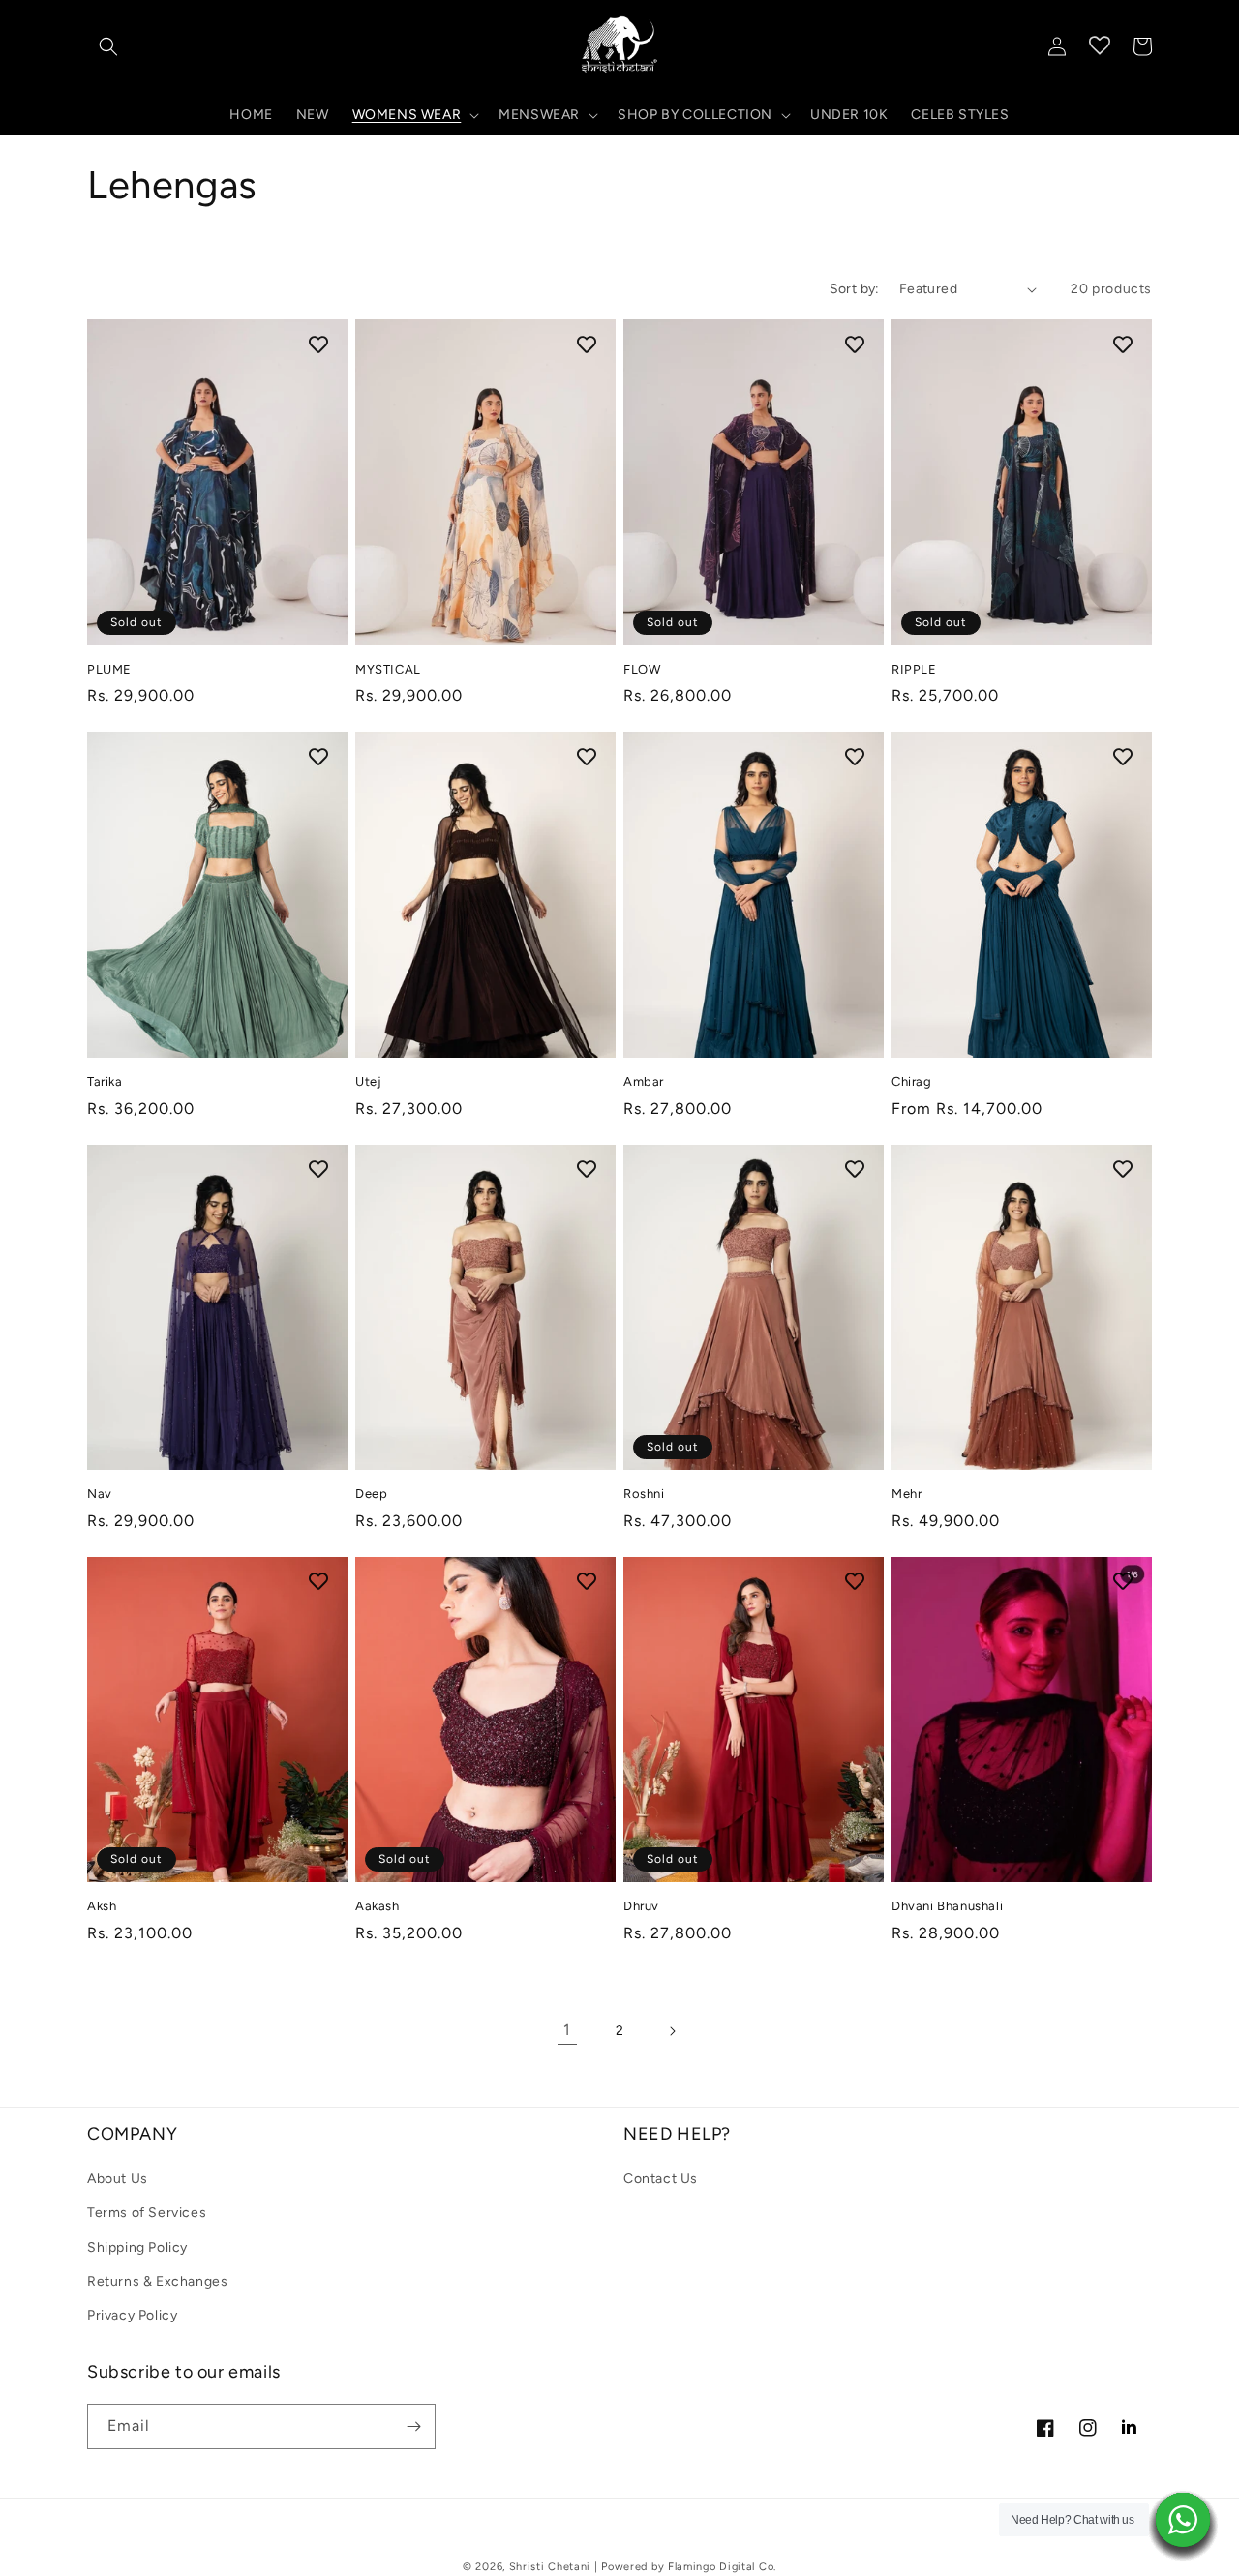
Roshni (644, 1494)
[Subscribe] (413, 2426)
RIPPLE (914, 669)
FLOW (642, 669)
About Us (118, 2179)
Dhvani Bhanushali (947, 1906)
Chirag (912, 1081)
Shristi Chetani (550, 2567)
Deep (371, 1494)
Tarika (105, 1081)
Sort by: (855, 289)
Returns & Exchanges (157, 2281)
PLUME (109, 669)
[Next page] (672, 2031)
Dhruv (641, 1906)
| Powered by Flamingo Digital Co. (685, 2567)
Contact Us (661, 2179)
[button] (108, 46)
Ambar (644, 1081)
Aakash (378, 1906)
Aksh (102, 1906)
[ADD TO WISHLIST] (318, 344)
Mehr (907, 1494)
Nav (100, 1494)
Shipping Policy (137, 2247)
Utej (368, 1081)
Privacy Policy (132, 2315)
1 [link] (567, 2030)
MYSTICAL (388, 669)
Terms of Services (147, 2213)
